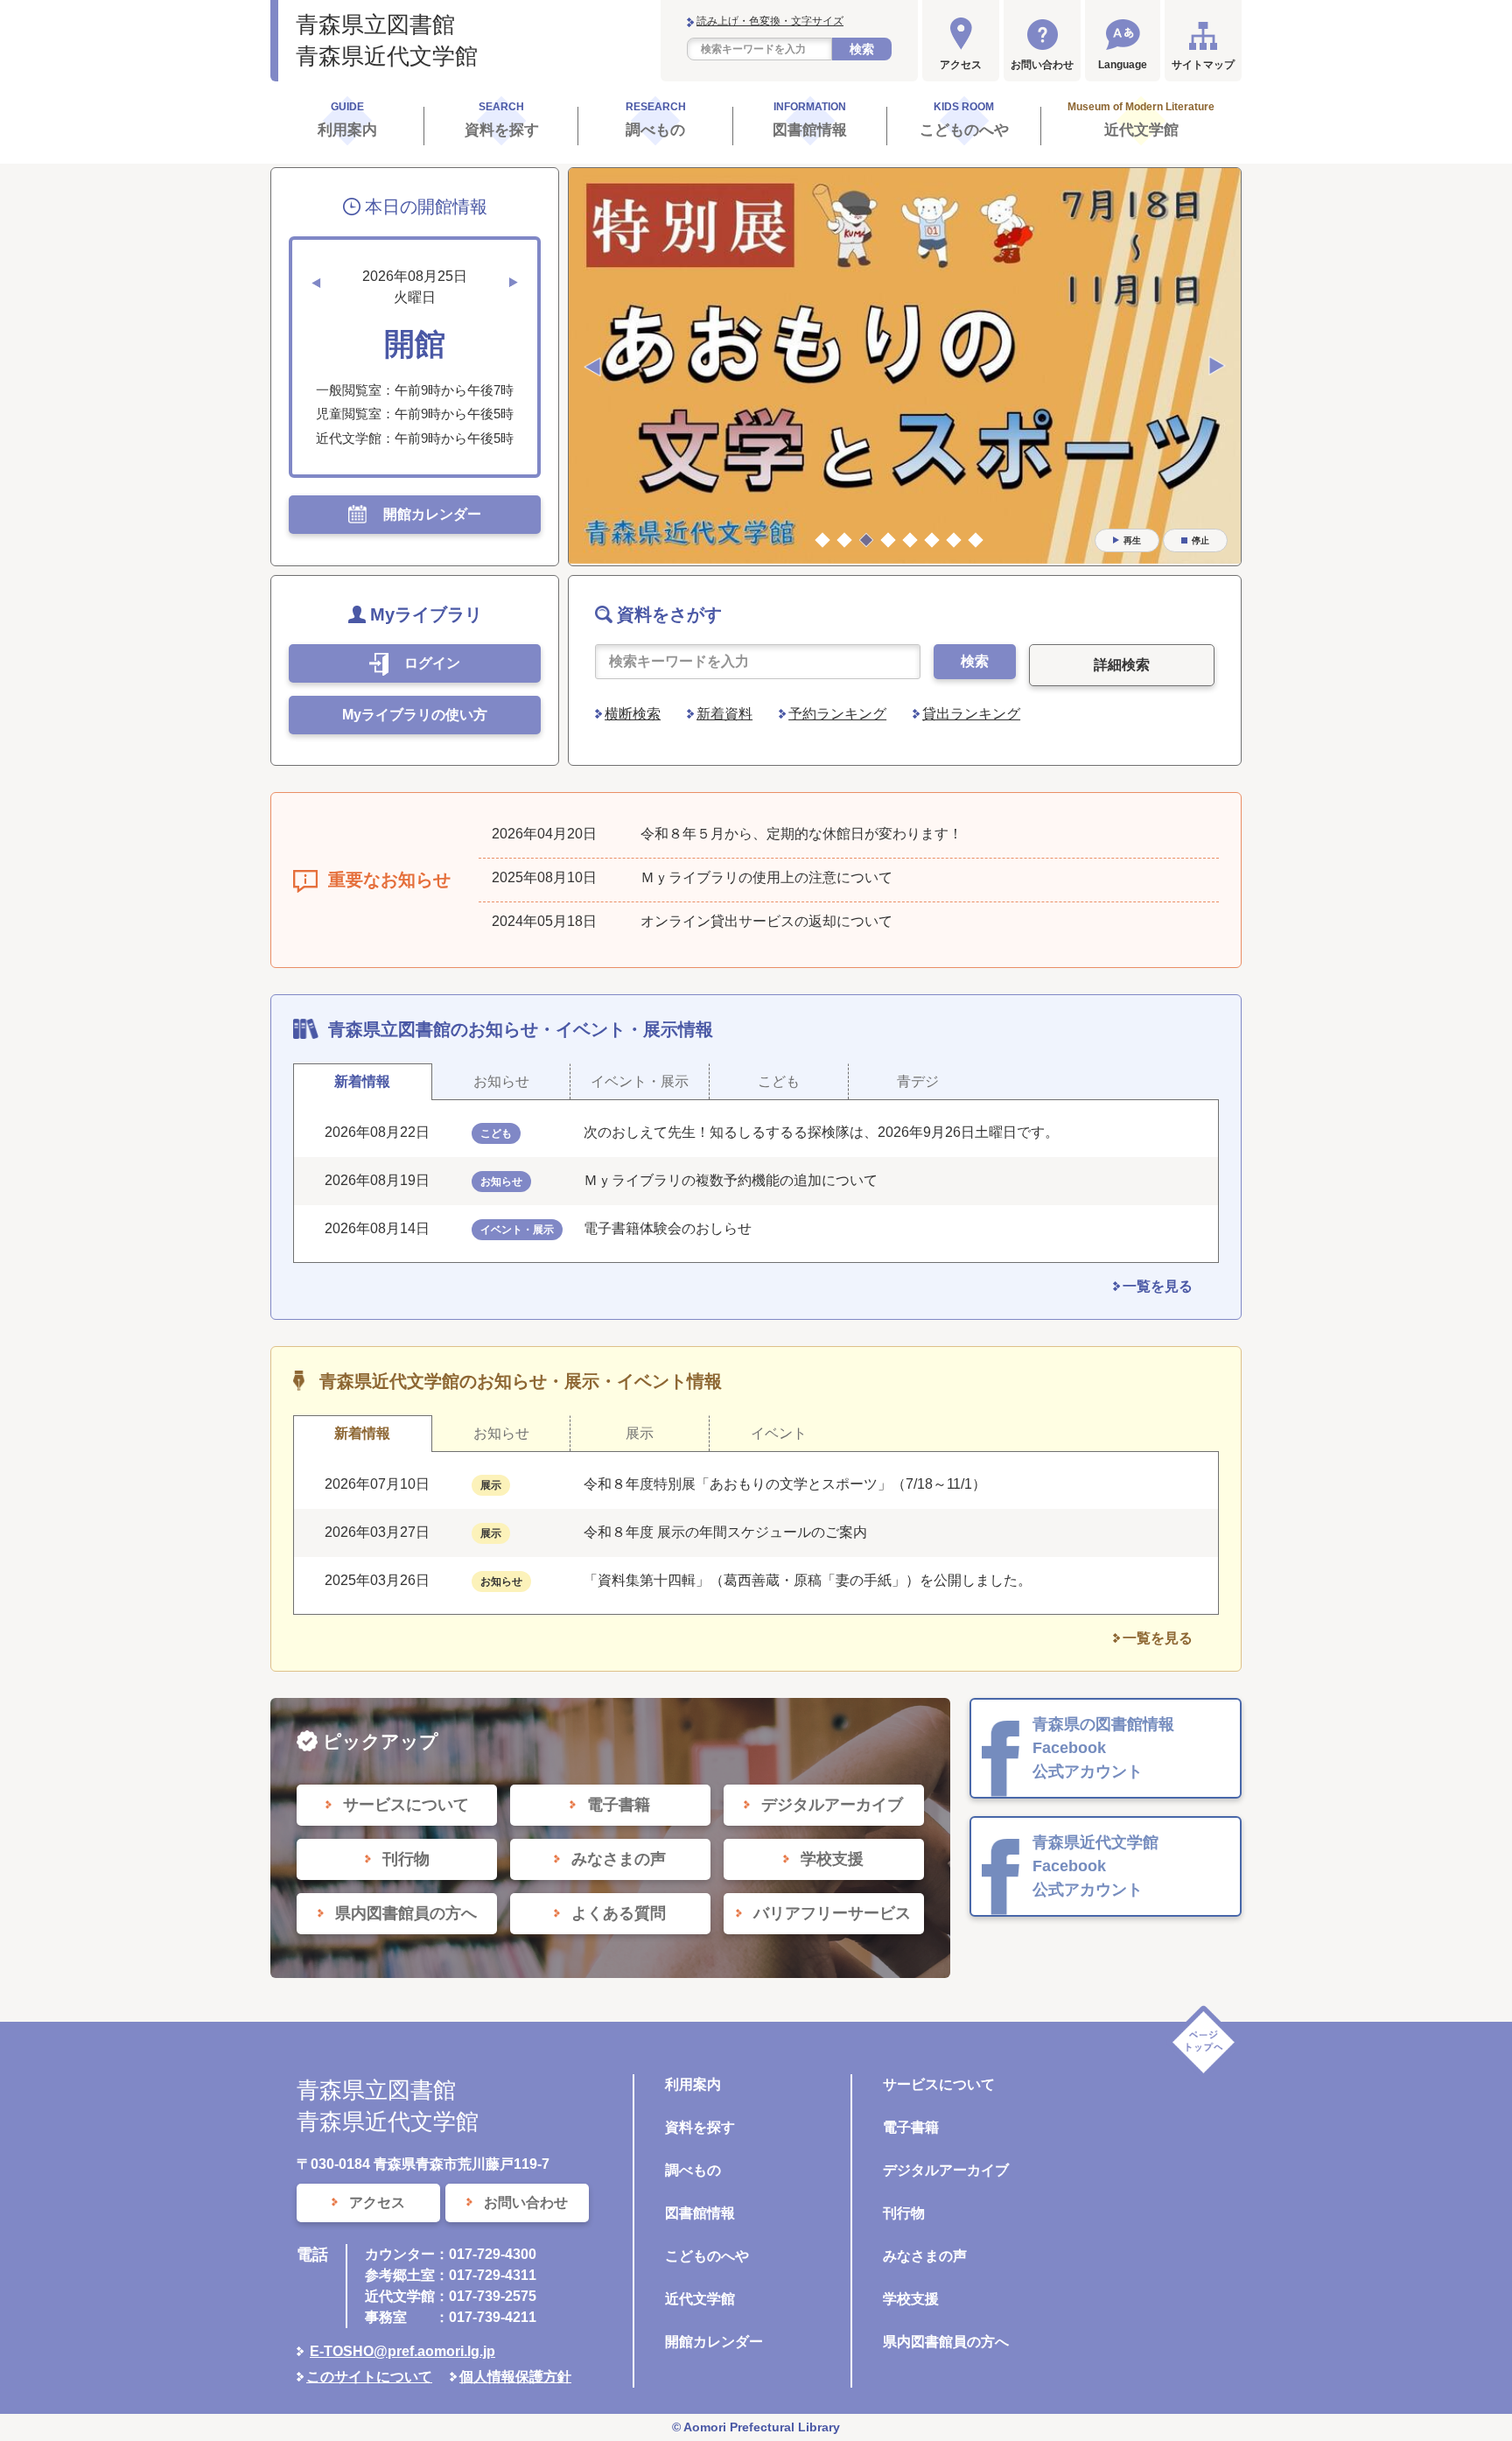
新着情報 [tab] (362, 1081)
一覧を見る (1158, 1286)
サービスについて (939, 2084)
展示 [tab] (640, 1433)
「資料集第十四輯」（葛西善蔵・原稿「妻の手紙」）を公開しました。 (808, 1580)
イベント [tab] (779, 1433)
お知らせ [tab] (501, 1081)
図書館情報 (700, 2213)
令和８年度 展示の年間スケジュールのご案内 (725, 1532)
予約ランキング (837, 714)
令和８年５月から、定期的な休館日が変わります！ (801, 834)
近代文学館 (700, 2299)
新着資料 (724, 714)
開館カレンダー (714, 2342)
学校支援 (911, 2299)
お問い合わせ (1042, 65)
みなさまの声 (925, 2256)
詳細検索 (1122, 665)
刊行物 (904, 2213)
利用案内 (693, 2084)
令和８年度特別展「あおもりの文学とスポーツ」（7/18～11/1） (785, 1484)
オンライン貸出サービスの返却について (766, 921)
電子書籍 (911, 2127)
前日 (316, 283)
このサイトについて (369, 2377)
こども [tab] (779, 1081)
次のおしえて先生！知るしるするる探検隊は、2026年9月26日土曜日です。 (821, 1132)
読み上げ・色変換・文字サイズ (770, 21)
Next (1217, 367)
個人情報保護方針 (515, 2377)
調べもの (693, 2170)
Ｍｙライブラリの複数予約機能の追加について (731, 1180)
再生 (1132, 540)
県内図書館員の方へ (946, 2342)
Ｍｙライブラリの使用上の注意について (766, 877)
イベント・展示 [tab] (640, 1081)
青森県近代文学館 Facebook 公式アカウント (1095, 1866)
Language (1123, 65)
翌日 (514, 283)
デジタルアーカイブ (946, 2170)
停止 (1200, 540)
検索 (862, 49)
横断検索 (633, 714)
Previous (592, 367)
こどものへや (707, 2256)
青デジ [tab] (918, 1081)
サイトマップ (1203, 65)
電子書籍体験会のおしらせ (675, 1228)
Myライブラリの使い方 (415, 715)
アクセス (961, 65)
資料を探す (700, 2127)
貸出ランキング (971, 714)
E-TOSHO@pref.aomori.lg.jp (402, 2351)
